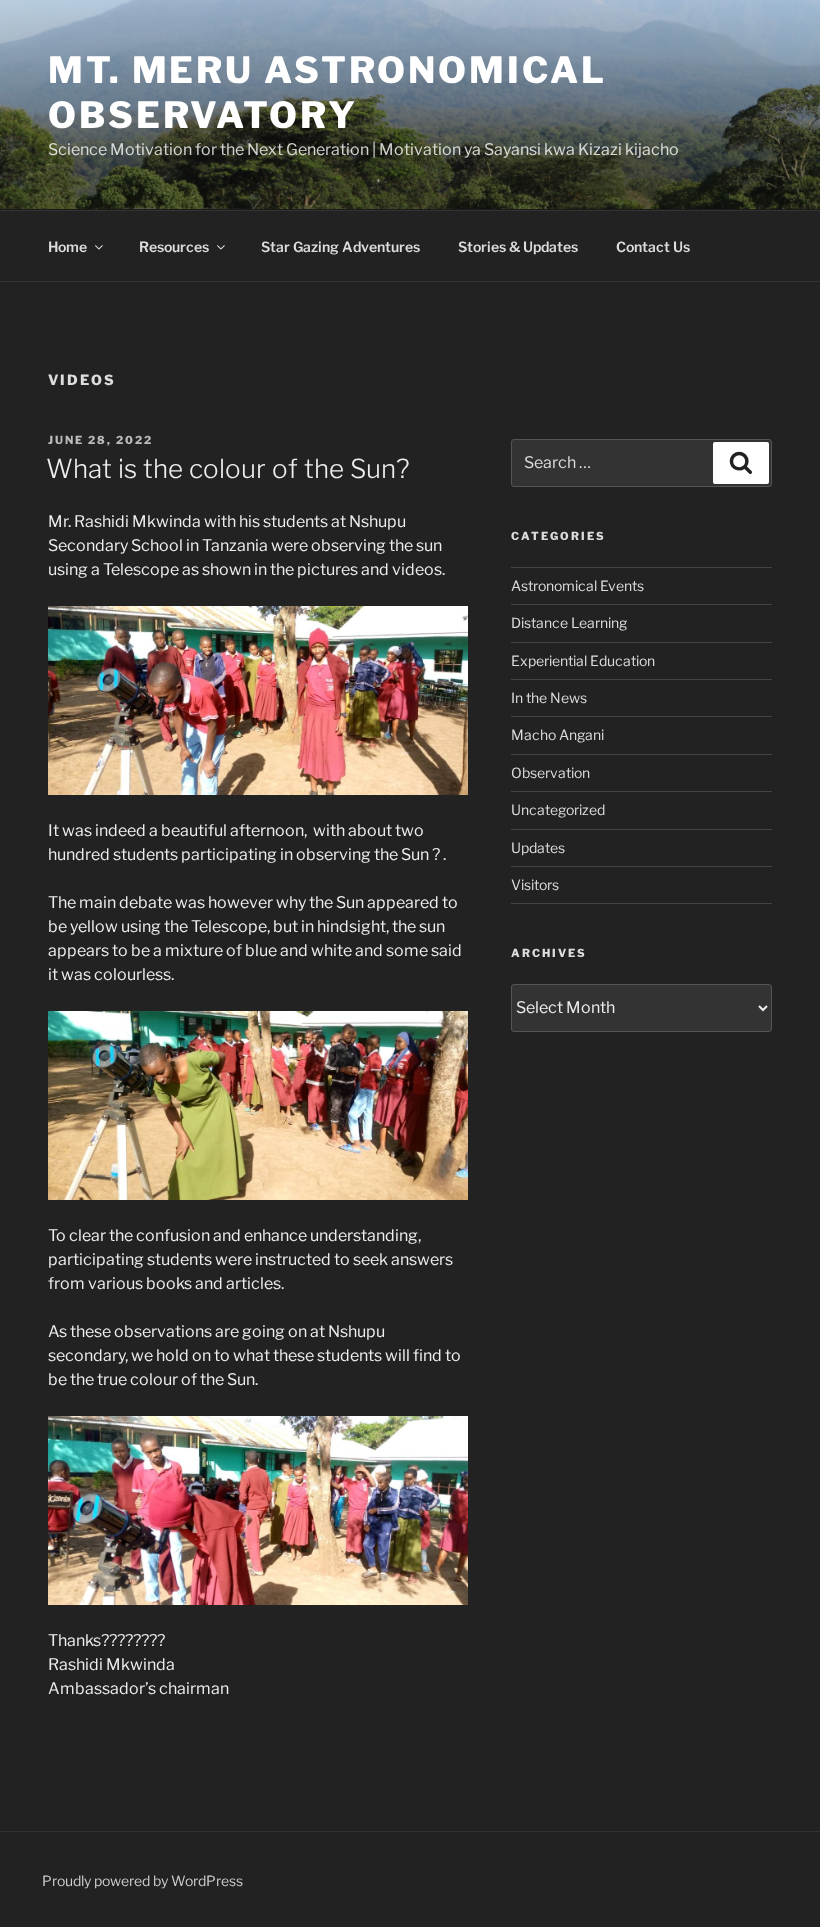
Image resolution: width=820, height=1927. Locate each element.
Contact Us (653, 246)
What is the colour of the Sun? (228, 468)
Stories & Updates (518, 246)
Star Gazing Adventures (340, 246)
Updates (538, 847)
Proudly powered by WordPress (142, 1880)
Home (67, 246)
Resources (174, 246)
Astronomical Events (577, 585)
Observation (550, 772)
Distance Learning (569, 622)
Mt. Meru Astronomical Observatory (327, 92)
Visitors (535, 884)
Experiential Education (583, 660)
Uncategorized (558, 809)
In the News (549, 697)
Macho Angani (557, 734)
